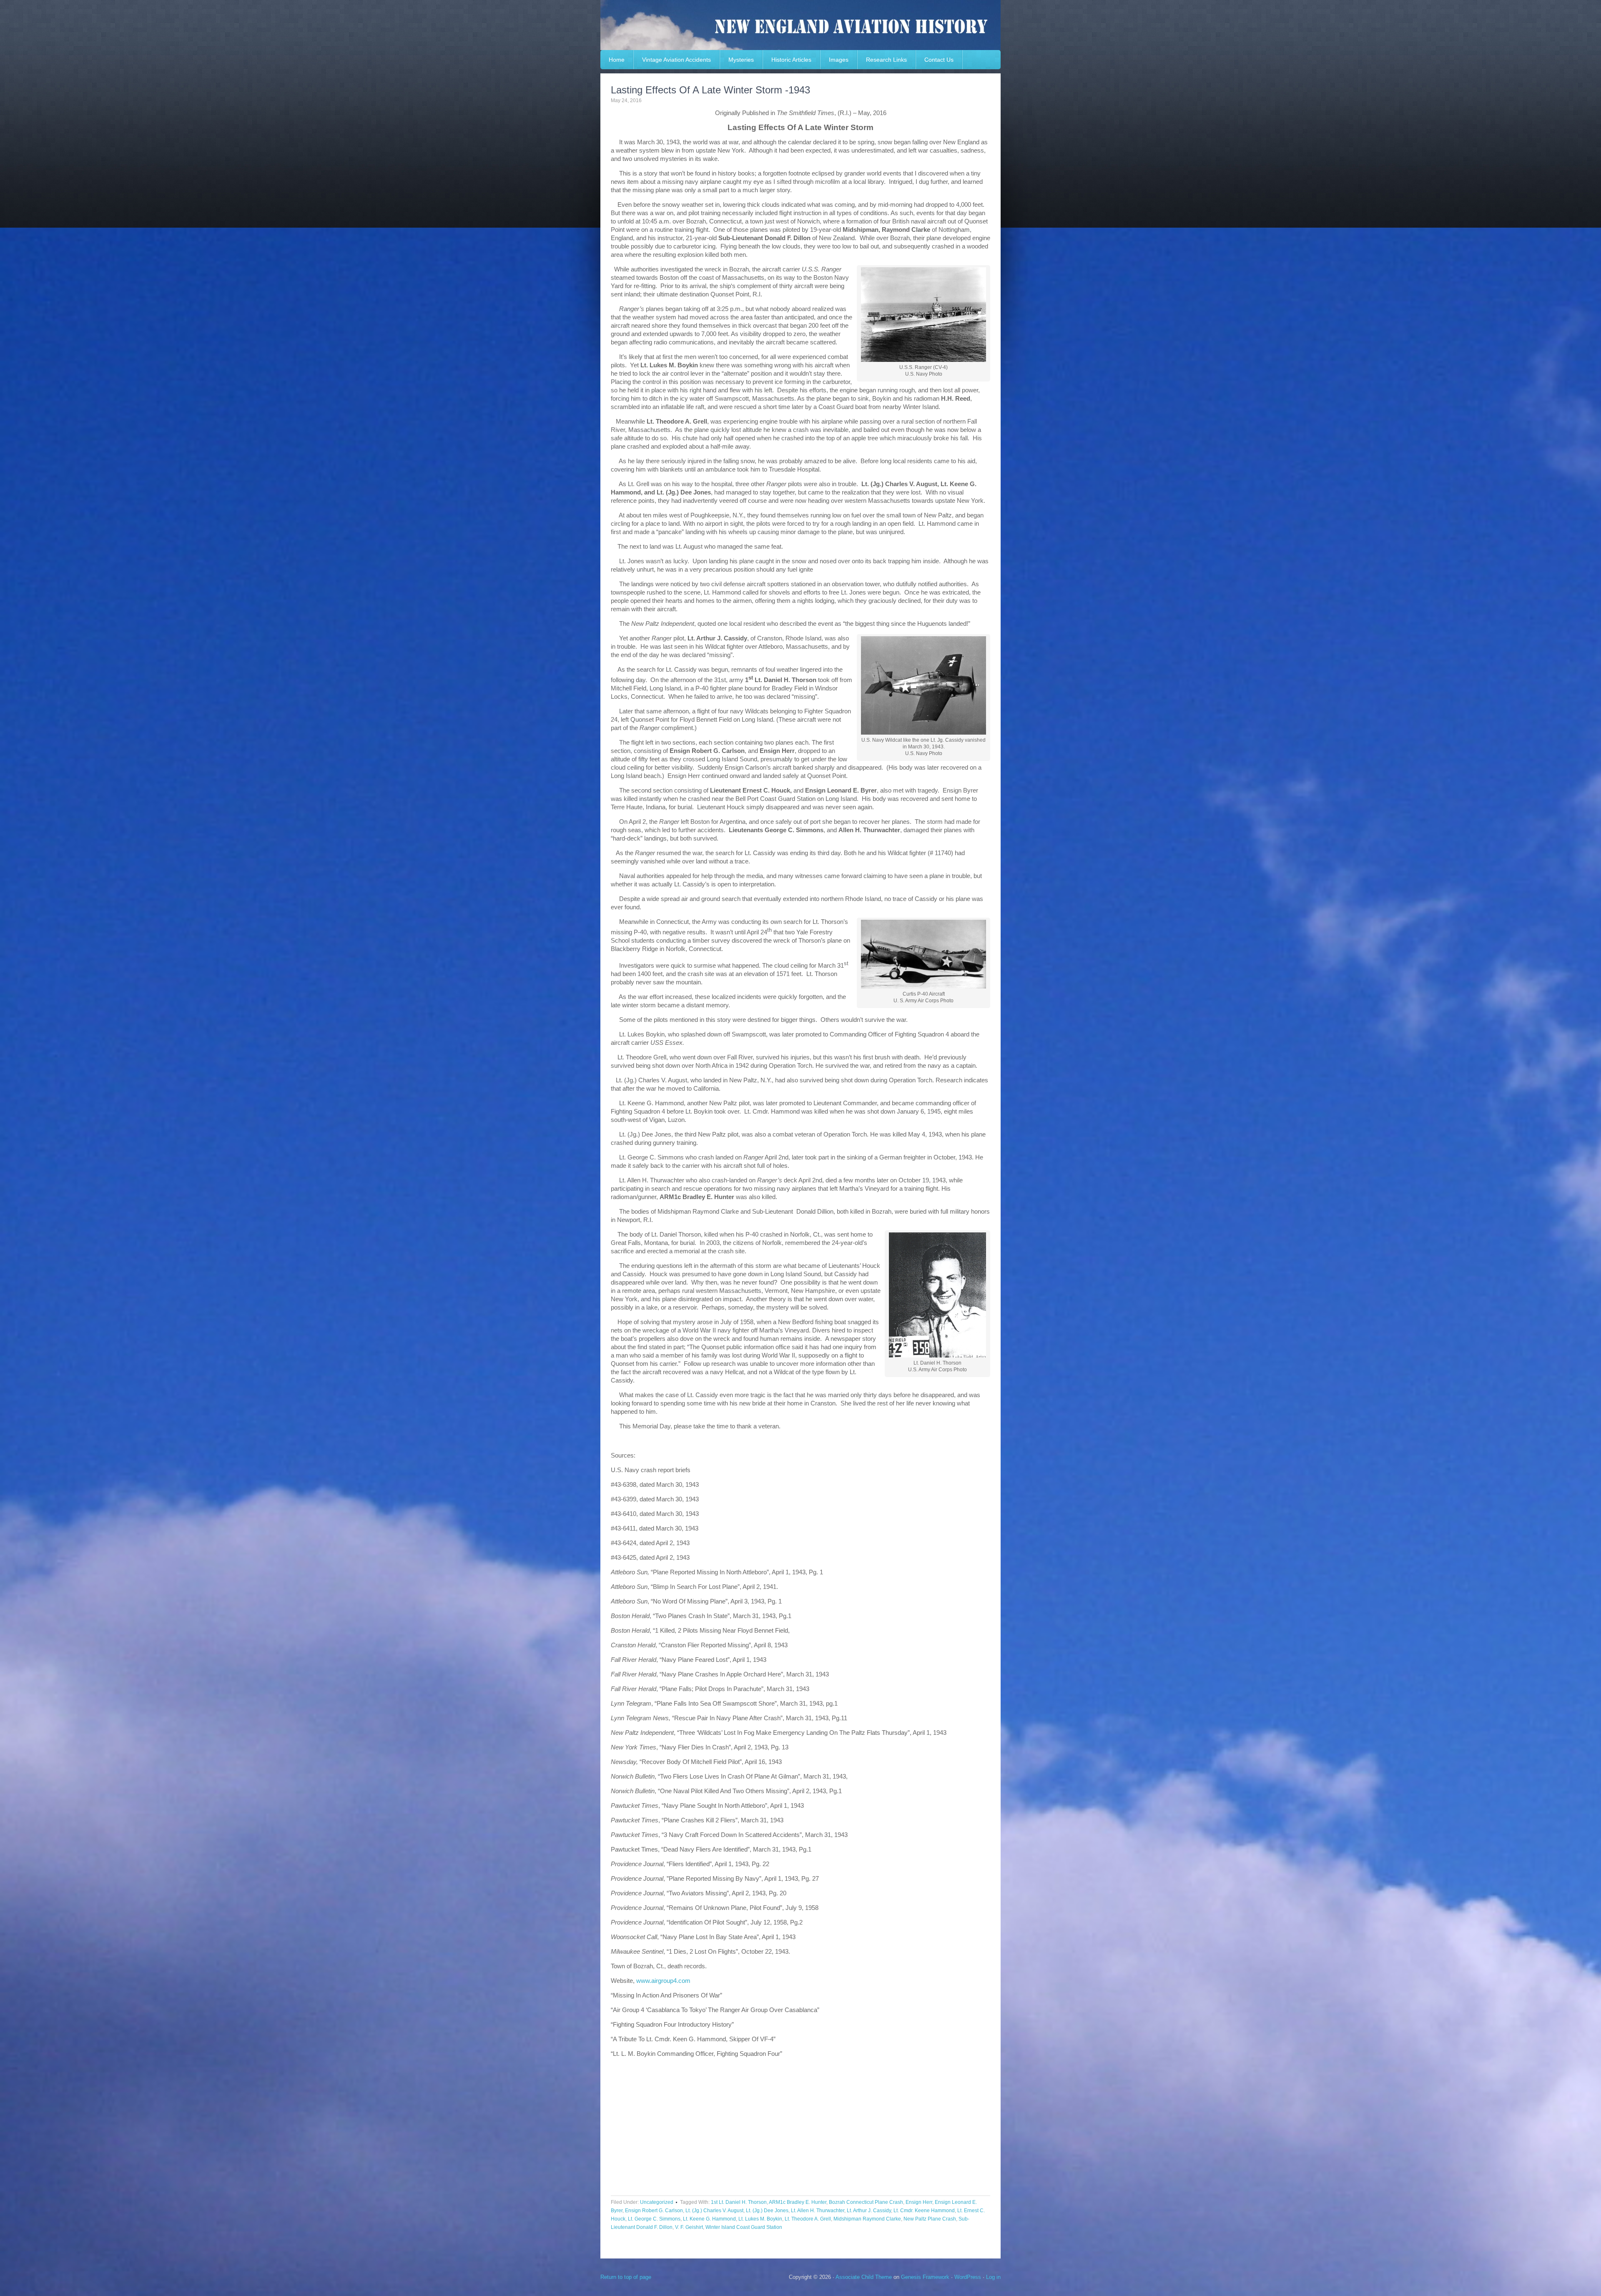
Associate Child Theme (864, 2277)
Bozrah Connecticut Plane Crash (866, 2202)
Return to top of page (626, 2277)
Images (839, 60)
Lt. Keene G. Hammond (709, 2219)
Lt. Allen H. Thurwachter (818, 2211)
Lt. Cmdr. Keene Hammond (924, 2211)
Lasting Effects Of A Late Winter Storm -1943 (710, 90)
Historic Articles (791, 60)
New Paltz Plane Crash (930, 2219)
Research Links (886, 60)
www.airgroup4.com (663, 1981)
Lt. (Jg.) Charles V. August (714, 2211)
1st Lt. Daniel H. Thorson (739, 2202)
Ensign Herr (919, 2202)
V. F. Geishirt (689, 2227)
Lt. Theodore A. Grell (808, 2219)
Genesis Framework (925, 2277)
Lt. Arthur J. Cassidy (869, 2211)
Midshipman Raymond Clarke (867, 2219)
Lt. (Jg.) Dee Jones (767, 2211)
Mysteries (741, 60)
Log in (993, 2277)
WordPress (968, 2277)
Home (617, 60)
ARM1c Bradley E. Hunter (798, 2202)
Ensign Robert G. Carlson (654, 2211)
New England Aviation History (800, 25)
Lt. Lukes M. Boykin (760, 2219)
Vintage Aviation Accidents (676, 60)
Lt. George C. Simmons (654, 2219)
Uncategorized (657, 2202)
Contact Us (939, 60)
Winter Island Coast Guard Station (744, 2227)
